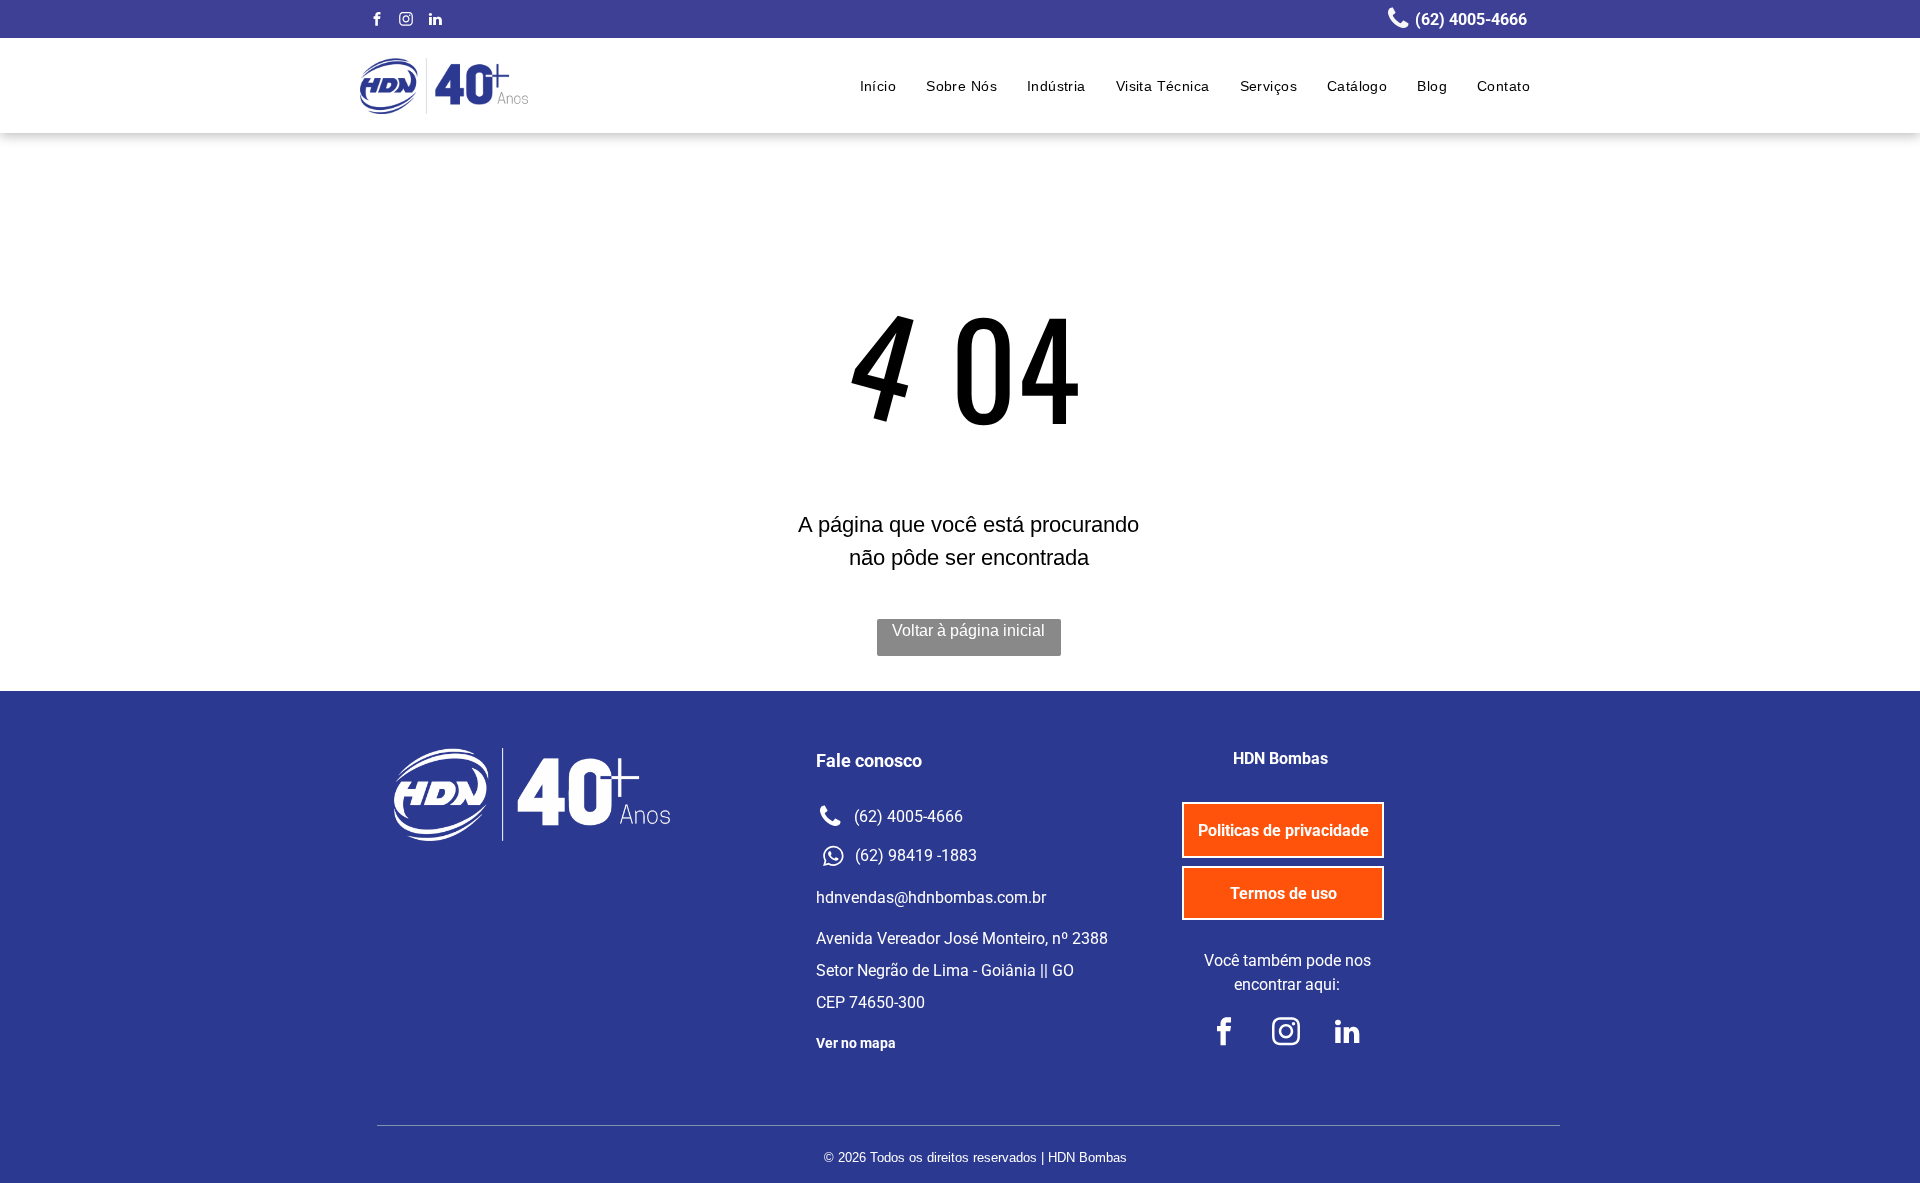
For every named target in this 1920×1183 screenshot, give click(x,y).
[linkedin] (435, 21)
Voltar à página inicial (968, 630)
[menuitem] (878, 86)
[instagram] (406, 21)
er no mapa (860, 1043)
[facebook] (377, 21)
